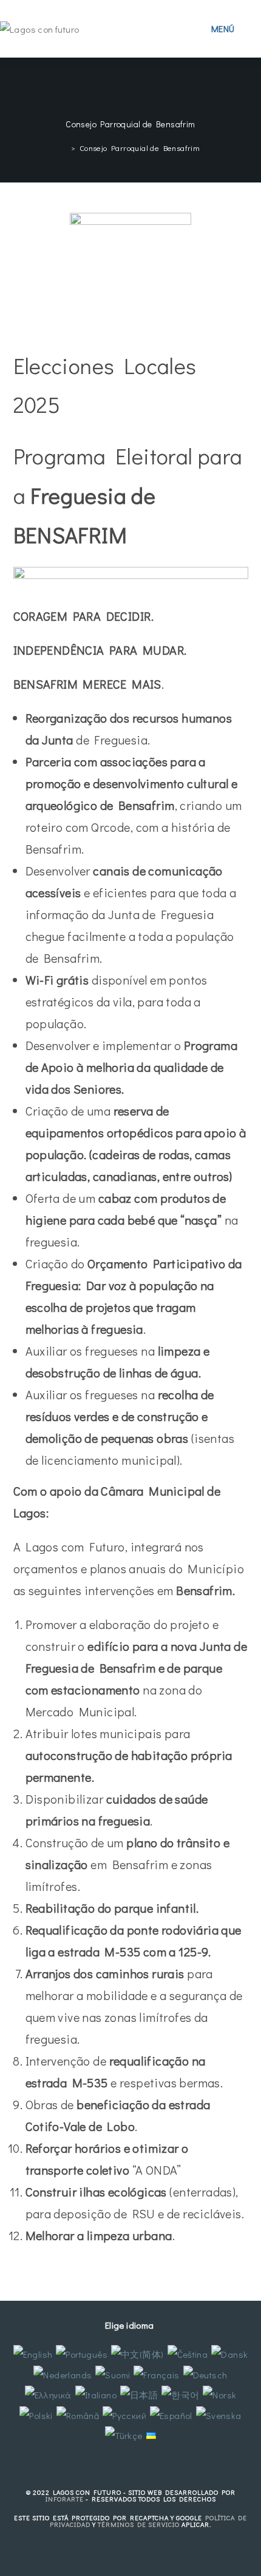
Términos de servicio (139, 2524)
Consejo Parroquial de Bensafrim (140, 148)
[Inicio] (64, 148)
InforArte (65, 2499)
